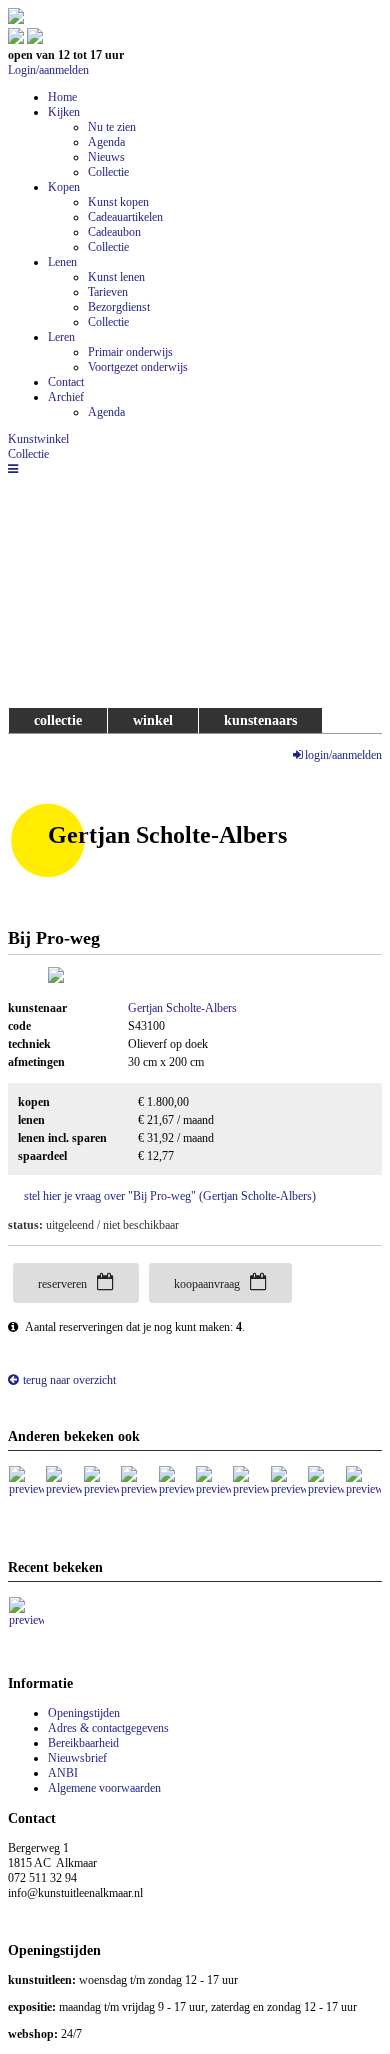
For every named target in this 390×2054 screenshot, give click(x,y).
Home (62, 97)
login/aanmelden (343, 755)
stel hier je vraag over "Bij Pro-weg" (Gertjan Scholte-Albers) (170, 1196)
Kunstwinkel (38, 439)
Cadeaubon (114, 232)
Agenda (106, 142)
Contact (66, 382)
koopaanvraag (207, 1284)
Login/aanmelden (48, 70)
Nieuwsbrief (77, 1758)
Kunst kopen (118, 202)
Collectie (108, 172)
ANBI (63, 1773)
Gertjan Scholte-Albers (182, 1008)
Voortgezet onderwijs (138, 367)
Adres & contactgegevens (108, 1728)
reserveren (62, 1284)
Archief (66, 397)
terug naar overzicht (69, 1380)
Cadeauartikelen (125, 217)
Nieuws (106, 157)
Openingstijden (84, 1713)
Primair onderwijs (130, 352)
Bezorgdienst (119, 307)
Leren (61, 337)
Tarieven (108, 292)
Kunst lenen (116, 277)
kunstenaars (260, 720)
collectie (58, 720)
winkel (153, 720)
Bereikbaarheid (83, 1743)
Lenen (62, 262)
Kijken (64, 112)
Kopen (64, 187)
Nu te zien (112, 127)
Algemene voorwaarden (104, 1788)
